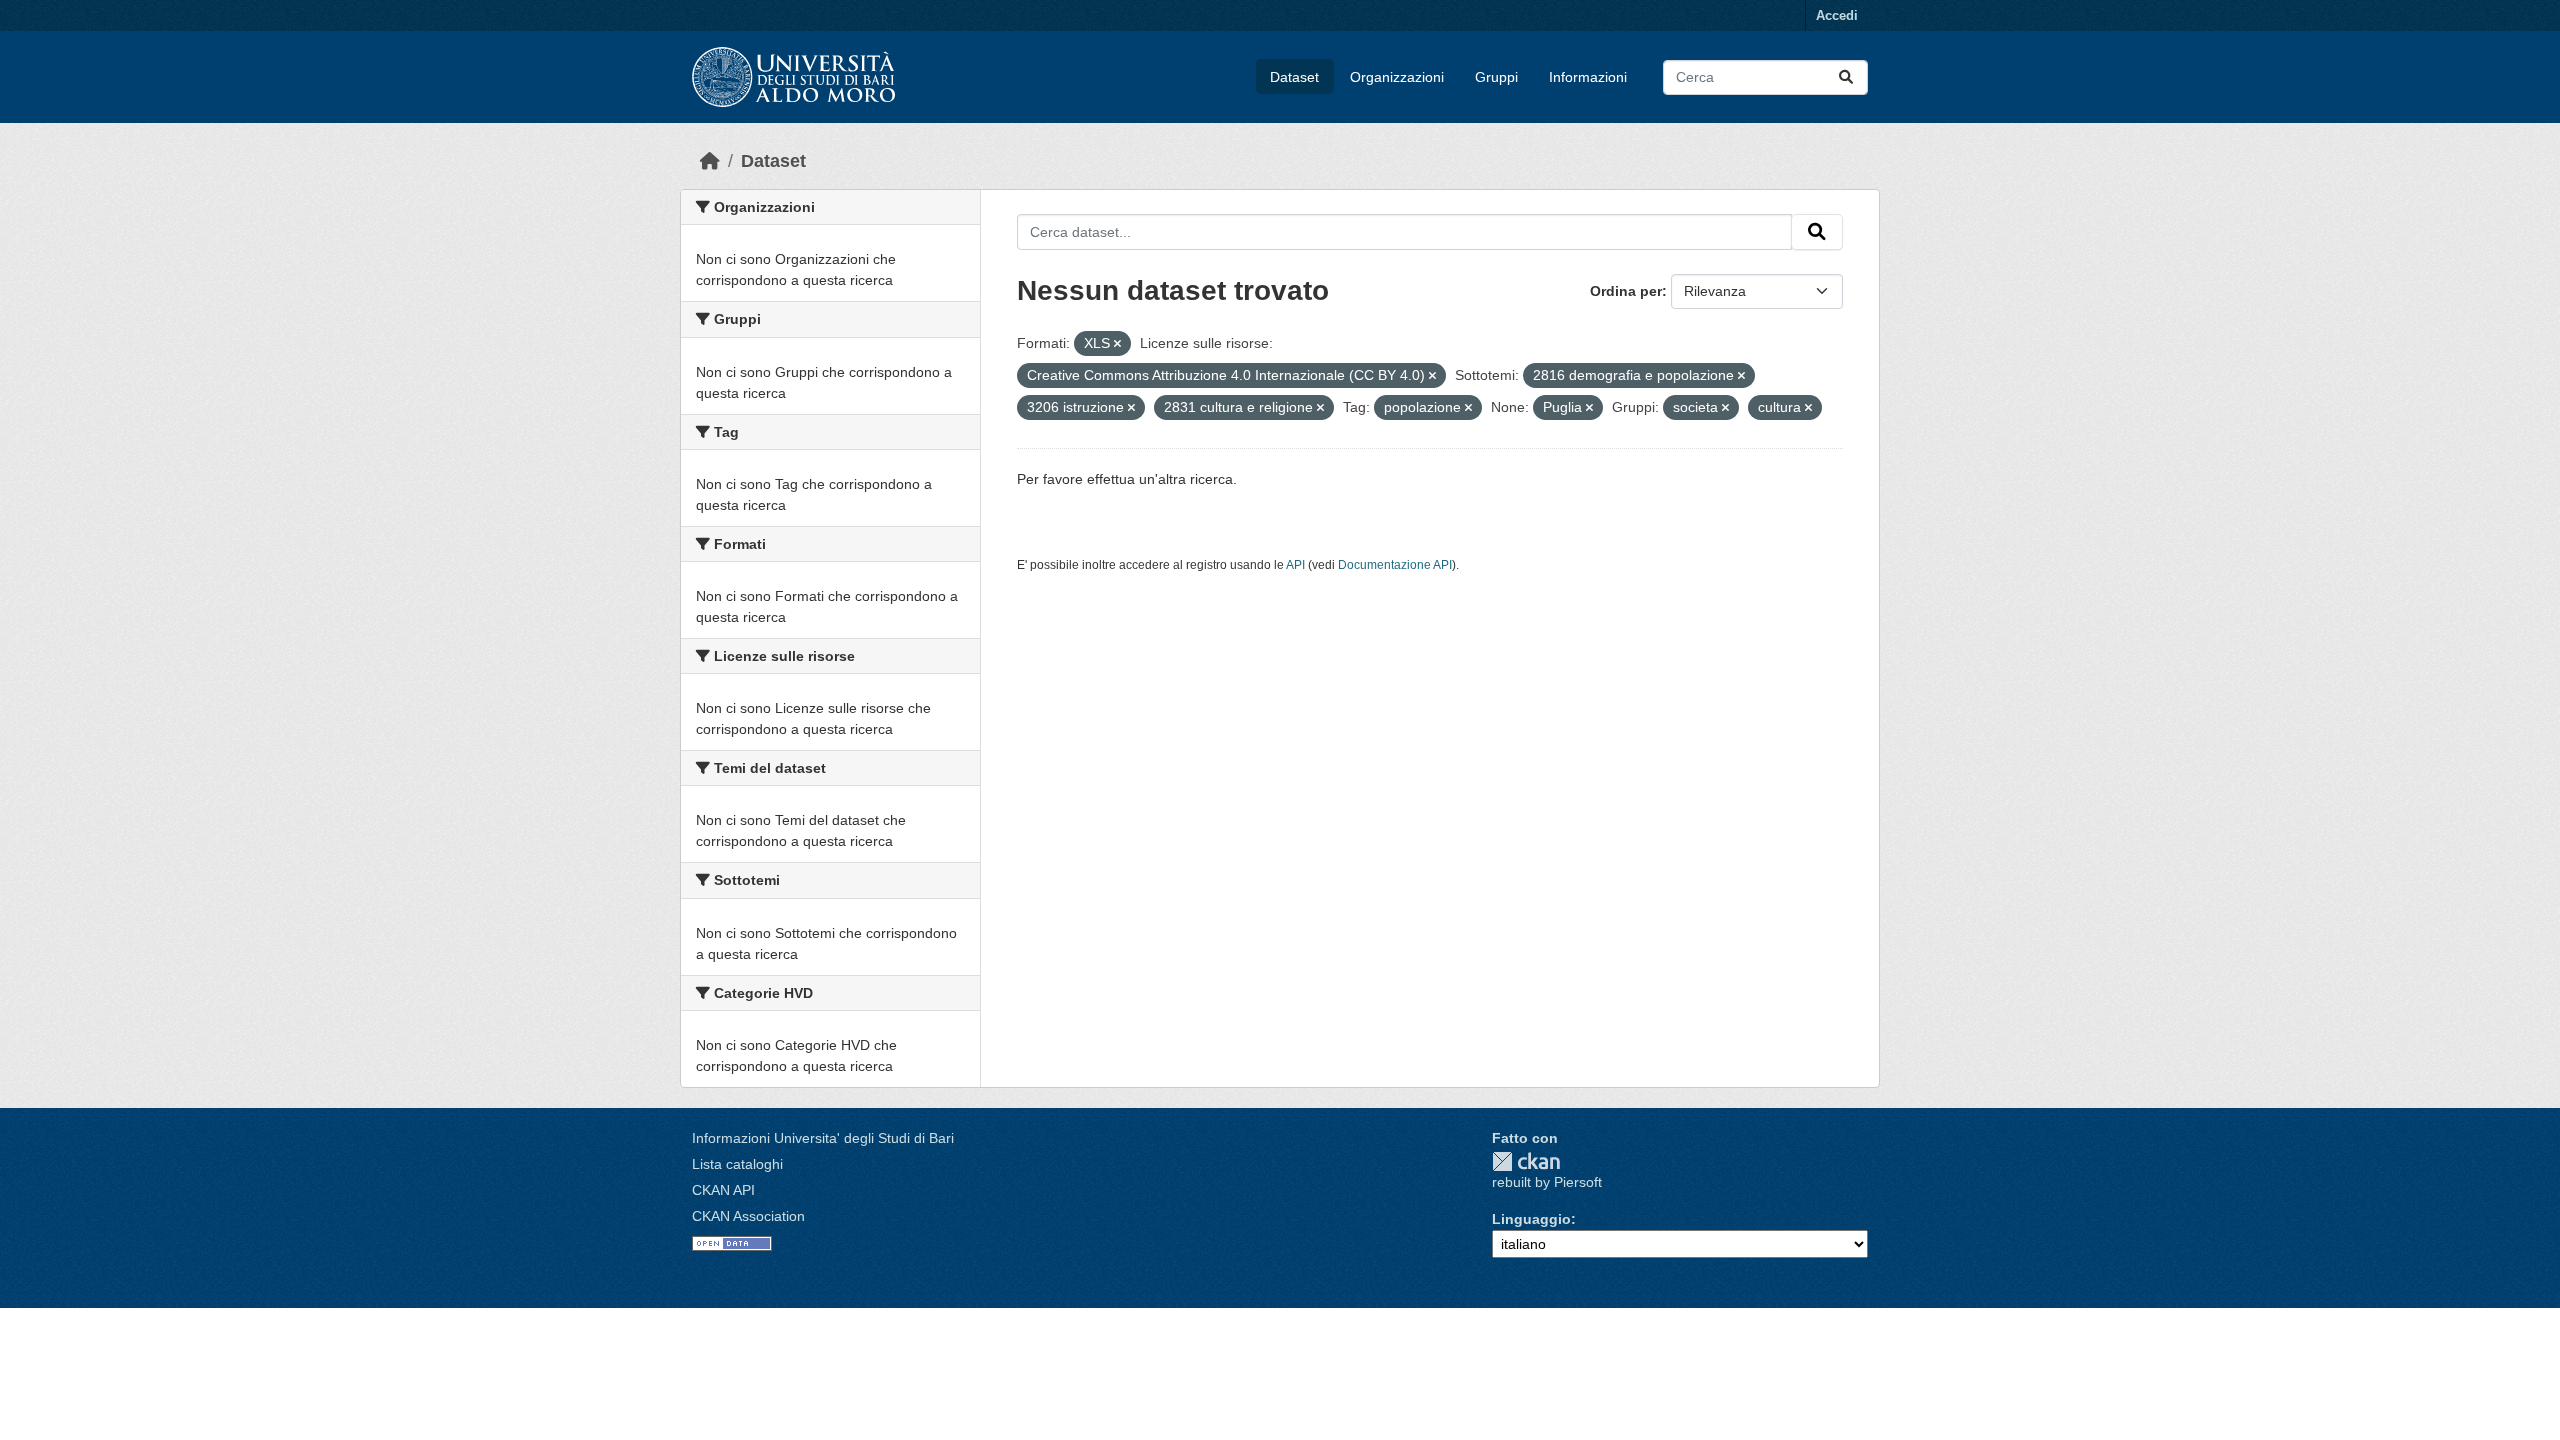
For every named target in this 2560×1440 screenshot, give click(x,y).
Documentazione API (1395, 565)
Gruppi (1496, 77)
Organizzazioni (1397, 77)
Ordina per (1626, 291)
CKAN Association (748, 1216)
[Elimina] (1117, 344)
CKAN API (723, 1190)
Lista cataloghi (737, 1164)
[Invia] (1846, 77)
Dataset (1294, 77)
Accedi (1837, 15)
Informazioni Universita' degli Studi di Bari (823, 1138)
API (1295, 565)
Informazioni (1588, 77)
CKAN (1526, 1161)
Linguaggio (1531, 1219)
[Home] (710, 161)
